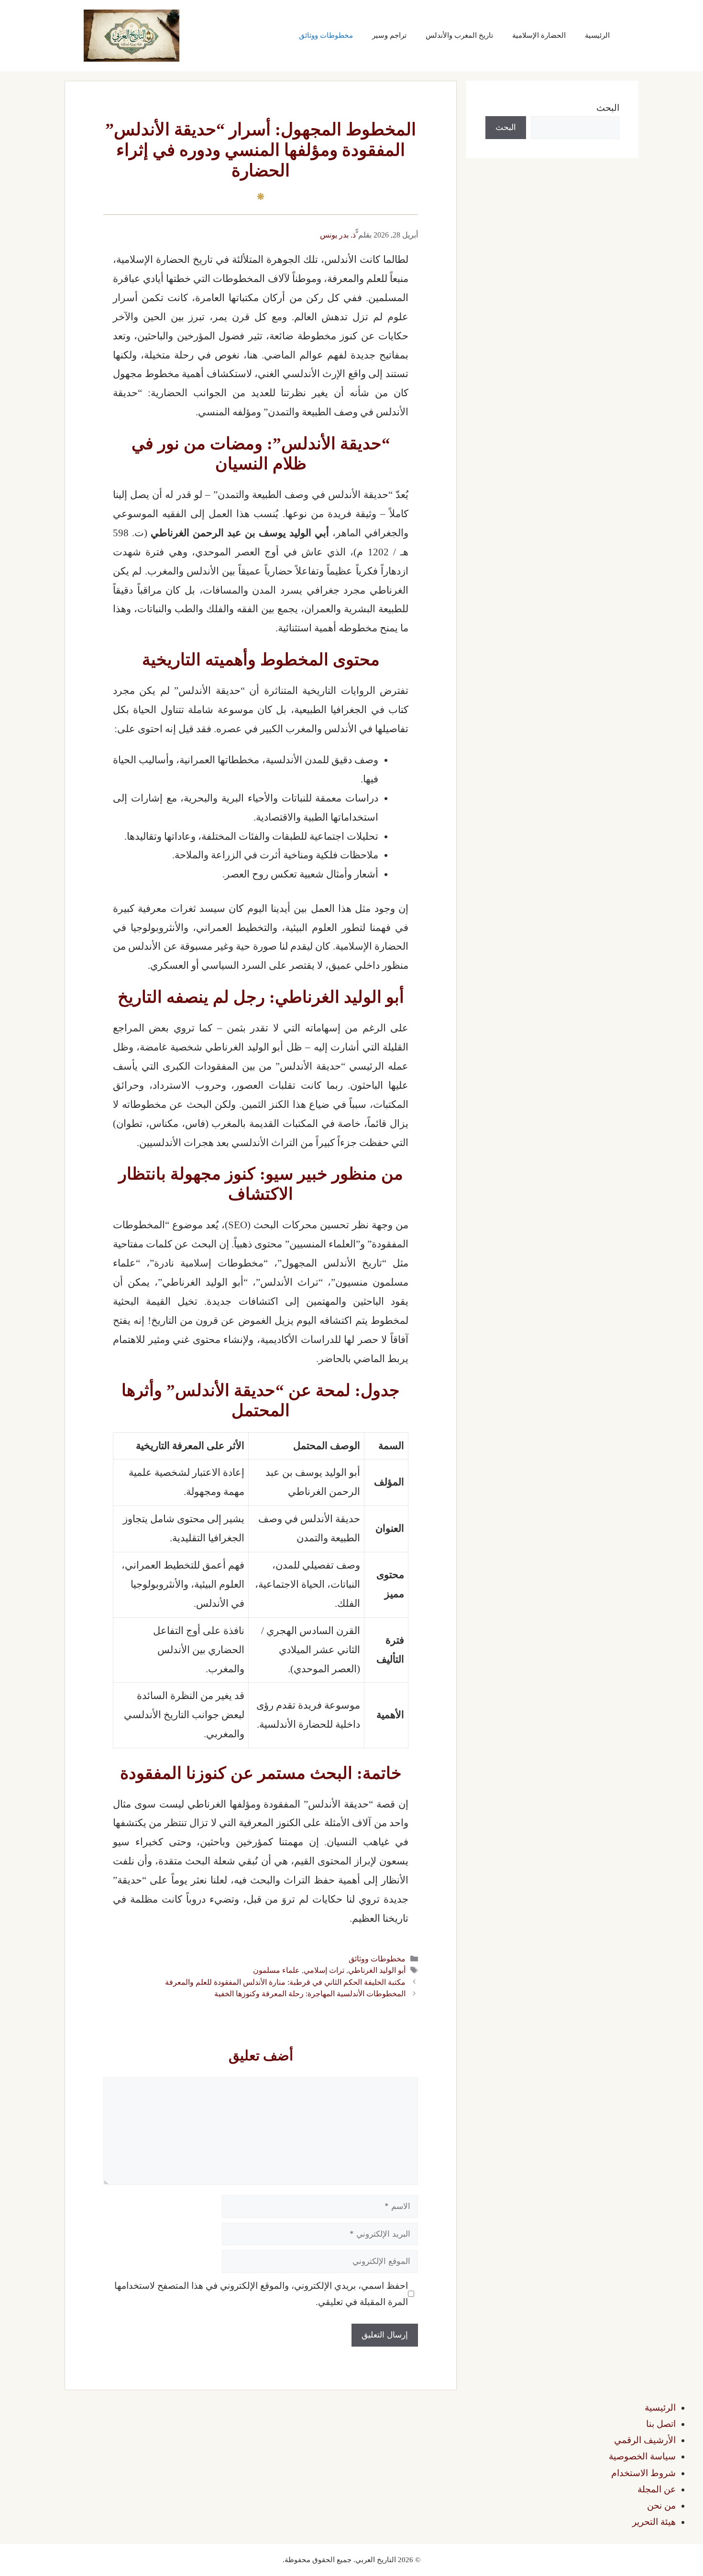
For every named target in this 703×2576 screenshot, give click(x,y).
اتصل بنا (661, 2424)
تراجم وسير (389, 35)
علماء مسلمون (276, 1970)
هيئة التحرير (654, 2522)
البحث (608, 108)
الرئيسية (597, 35)
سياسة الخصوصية (642, 2456)
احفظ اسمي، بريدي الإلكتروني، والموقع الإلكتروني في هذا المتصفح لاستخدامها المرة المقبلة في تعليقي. (261, 2294)
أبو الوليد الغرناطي (377, 1970)
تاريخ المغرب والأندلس (459, 35)
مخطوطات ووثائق (326, 35)
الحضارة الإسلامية (539, 35)
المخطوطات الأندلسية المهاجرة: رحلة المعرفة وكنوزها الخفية (310, 1994)
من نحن (661, 2506)
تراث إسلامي (324, 1970)
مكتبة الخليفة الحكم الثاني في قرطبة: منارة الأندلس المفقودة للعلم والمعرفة (285, 1982)
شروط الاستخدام (643, 2473)
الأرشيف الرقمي (645, 2440)
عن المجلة (657, 2489)
